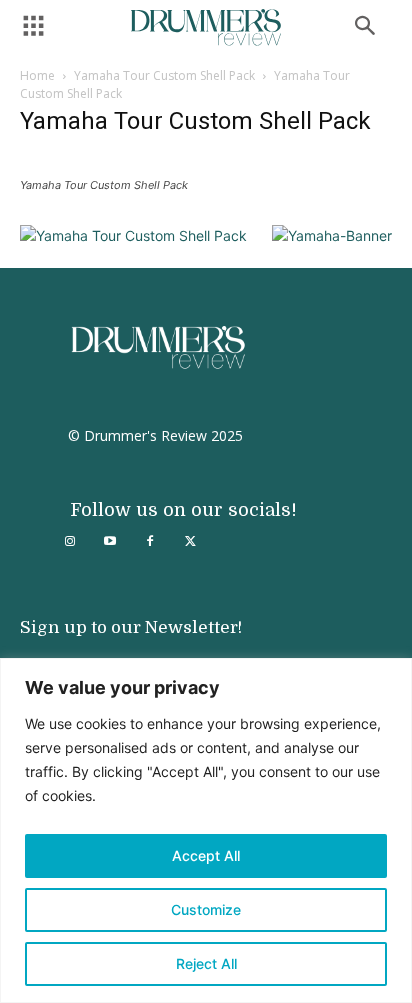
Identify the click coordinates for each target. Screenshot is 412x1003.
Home (37, 75)
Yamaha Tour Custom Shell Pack (164, 75)
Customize (206, 909)
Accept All (206, 855)
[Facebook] (150, 542)
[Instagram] (70, 542)
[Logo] (206, 27)
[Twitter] (190, 542)
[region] (206, 830)
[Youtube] (110, 542)
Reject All (206, 963)
